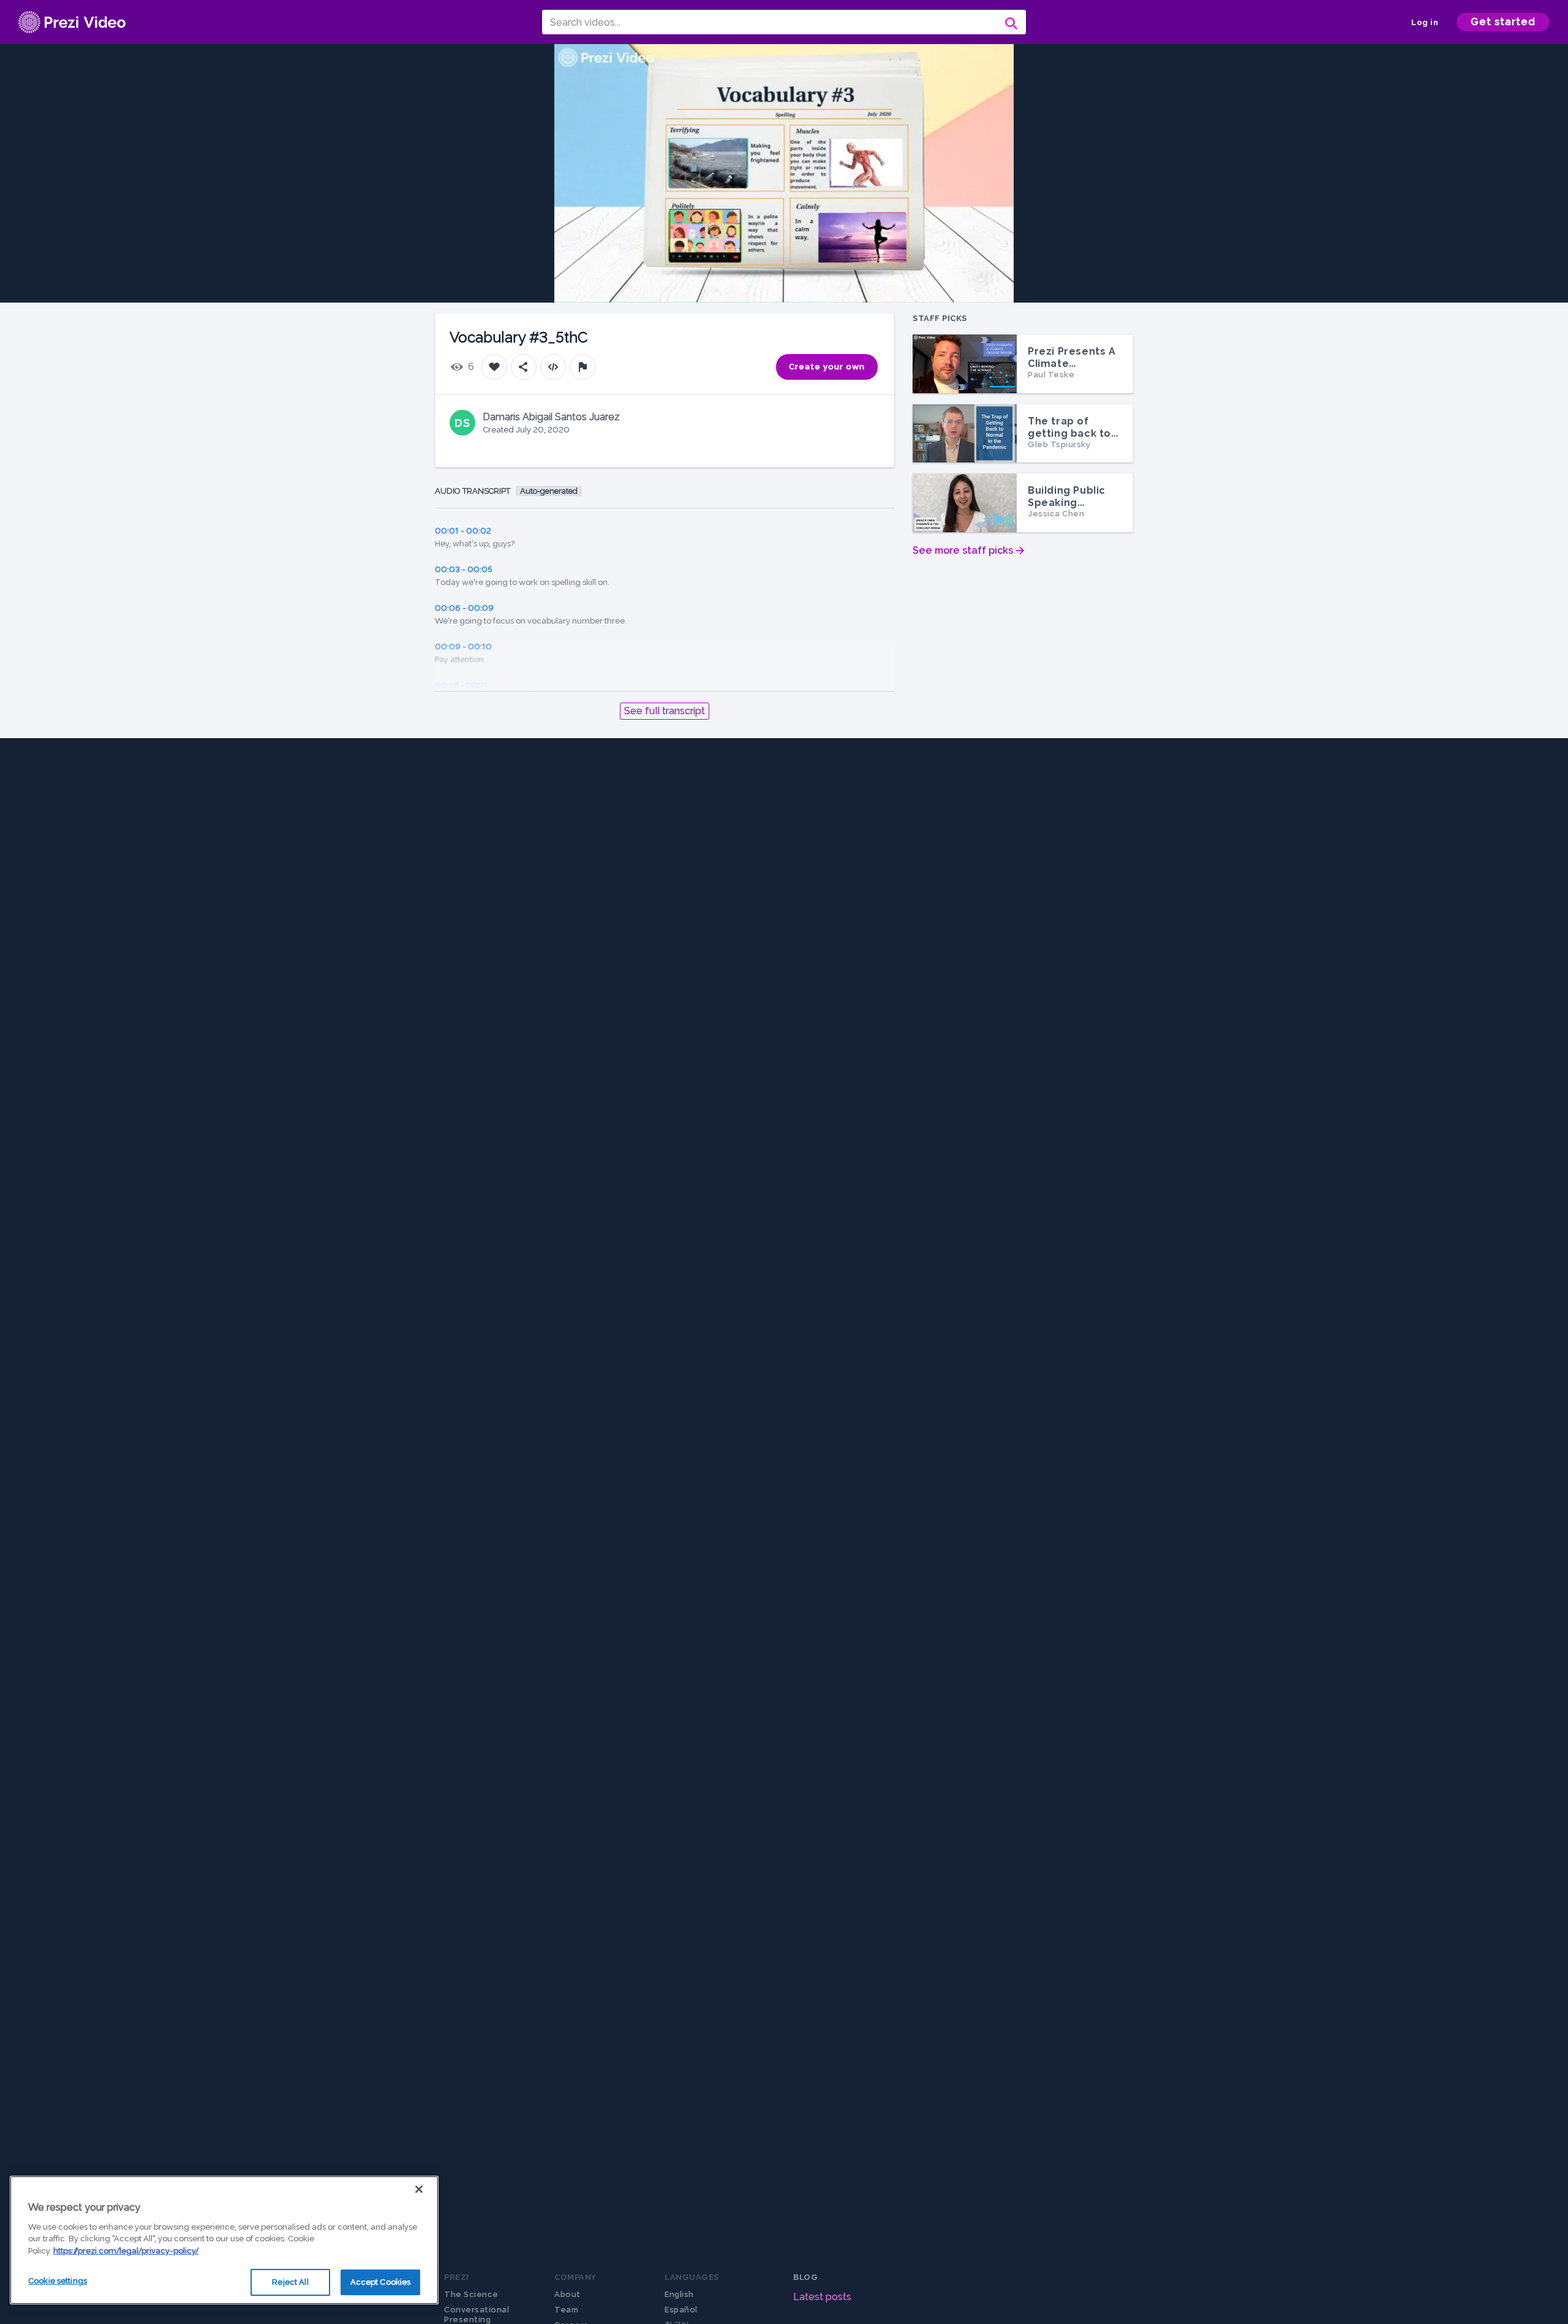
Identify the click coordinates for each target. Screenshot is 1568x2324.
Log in (1425, 22)
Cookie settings (58, 2281)
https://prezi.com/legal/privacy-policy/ (126, 2251)
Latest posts (822, 2297)
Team (566, 2310)
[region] (224, 2240)
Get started (1503, 22)
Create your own (827, 367)
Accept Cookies (381, 2282)
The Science (471, 2294)
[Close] (419, 2189)
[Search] (1010, 22)
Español (681, 2310)
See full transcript (665, 711)
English (679, 2294)
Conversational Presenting (477, 2315)
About (567, 2294)
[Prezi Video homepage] (72, 22)
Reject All (290, 2282)
